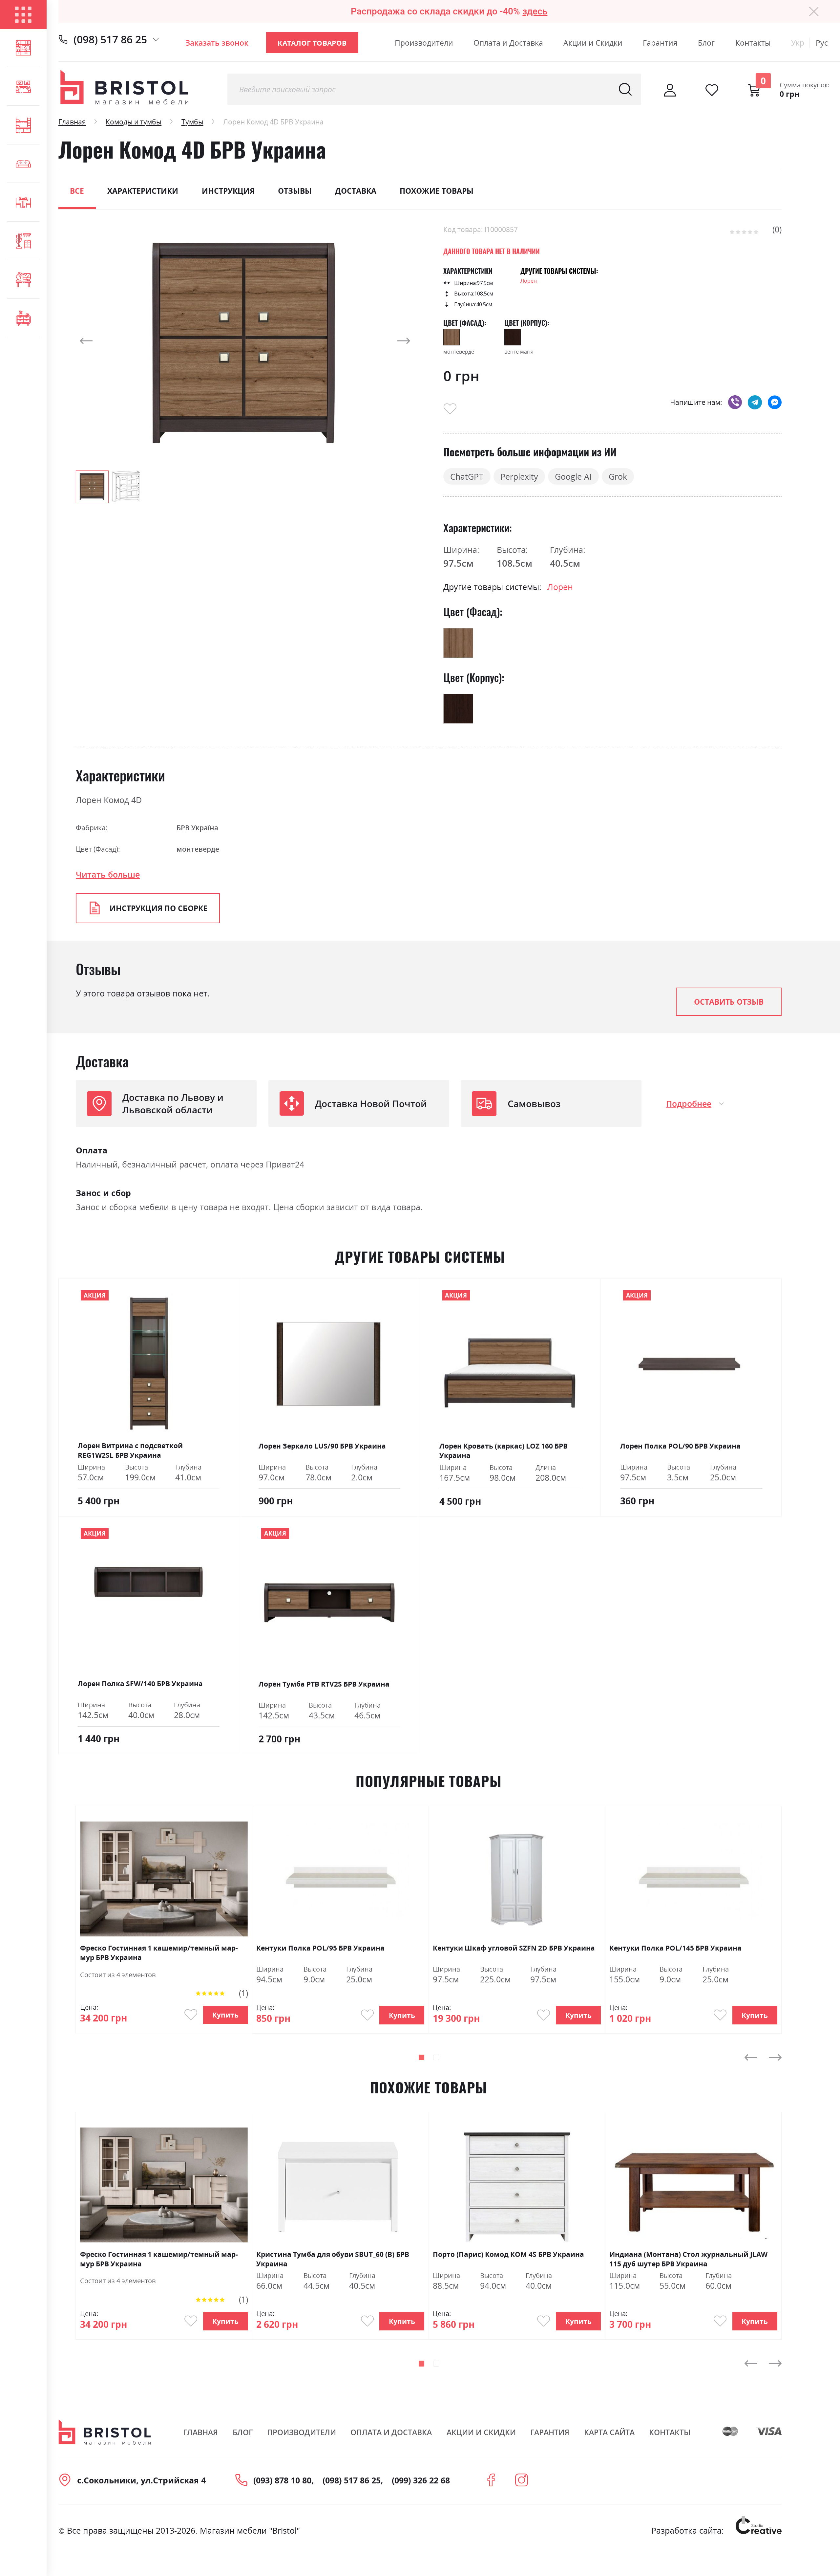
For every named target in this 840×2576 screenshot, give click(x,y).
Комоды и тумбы (134, 122)
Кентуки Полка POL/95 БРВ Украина (320, 1948)
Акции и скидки (481, 2432)
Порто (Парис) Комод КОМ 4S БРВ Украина (508, 2254)
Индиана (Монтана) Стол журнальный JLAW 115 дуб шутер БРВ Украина (688, 2259)
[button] (89, 341)
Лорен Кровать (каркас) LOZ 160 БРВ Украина (504, 1451)
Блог (706, 43)
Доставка (356, 191)
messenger (775, 402)
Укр (798, 43)
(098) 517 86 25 (110, 39)
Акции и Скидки (593, 43)
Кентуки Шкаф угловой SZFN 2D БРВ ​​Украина (514, 1948)
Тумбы (192, 122)
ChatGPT (467, 476)
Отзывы (295, 191)
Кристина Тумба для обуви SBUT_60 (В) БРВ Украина (333, 2259)
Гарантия (660, 43)
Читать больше (108, 874)
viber (735, 402)
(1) (243, 1993)
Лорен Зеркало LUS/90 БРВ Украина (322, 1446)
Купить (225, 2015)
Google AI (573, 476)
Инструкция (228, 191)
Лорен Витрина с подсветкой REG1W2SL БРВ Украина (130, 1450)
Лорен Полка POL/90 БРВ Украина (680, 1446)
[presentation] (751, 2057)
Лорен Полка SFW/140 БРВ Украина (140, 1683)
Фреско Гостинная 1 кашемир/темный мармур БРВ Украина (159, 1952)
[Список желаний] (712, 90)
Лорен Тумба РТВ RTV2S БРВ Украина (324, 1684)
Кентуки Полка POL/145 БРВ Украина (675, 1948)
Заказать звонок (217, 43)
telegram (755, 402)
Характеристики (143, 191)
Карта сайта (609, 2432)
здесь (535, 11)
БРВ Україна (197, 828)
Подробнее (689, 1103)
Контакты (753, 43)
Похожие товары (437, 191)
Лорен (529, 281)
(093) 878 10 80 (282, 2480)
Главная (72, 122)
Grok (618, 476)
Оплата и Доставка (508, 43)
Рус (822, 43)
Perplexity (519, 476)
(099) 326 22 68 (421, 2480)
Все (77, 191)
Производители (424, 43)
